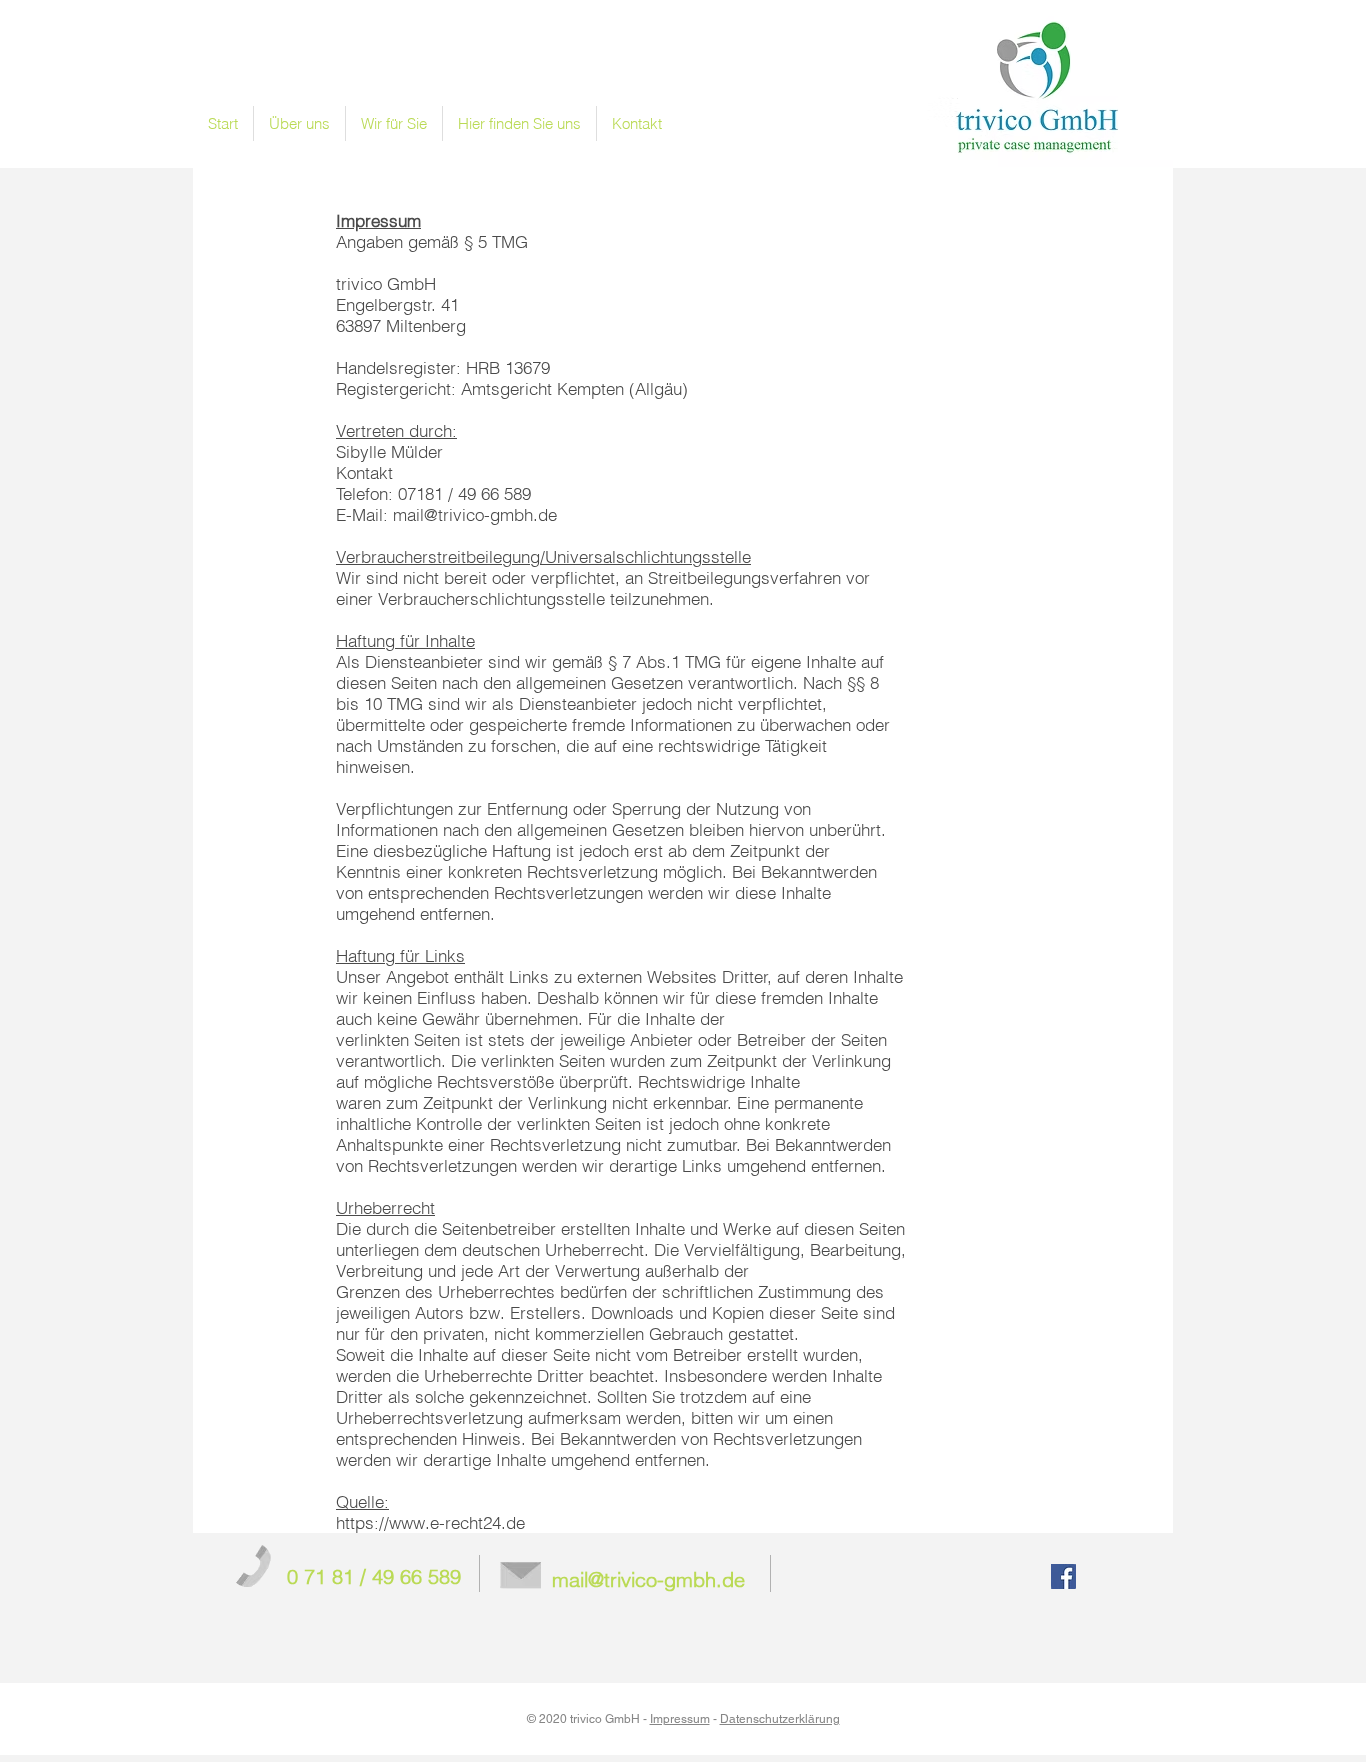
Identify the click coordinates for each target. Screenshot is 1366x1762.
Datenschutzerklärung (780, 1719)
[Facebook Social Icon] (1063, 1576)
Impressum (680, 1719)
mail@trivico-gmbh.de (475, 514)
